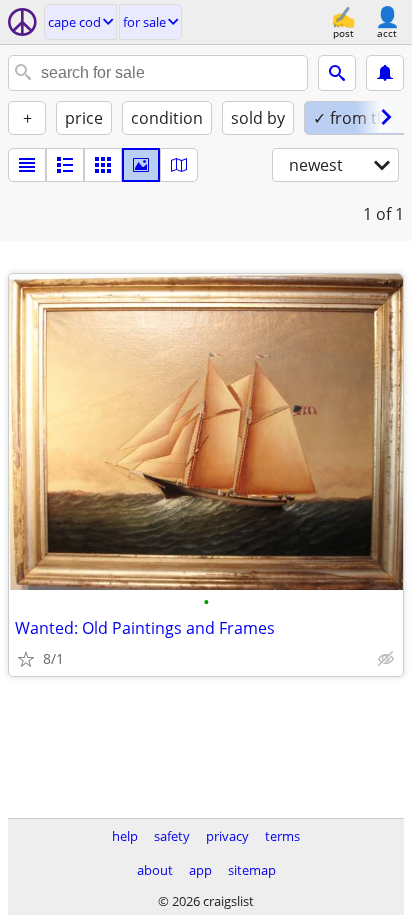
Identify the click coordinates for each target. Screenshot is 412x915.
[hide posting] (386, 659)
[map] (179, 165)
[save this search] (385, 73)
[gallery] (141, 165)
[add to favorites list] (26, 659)
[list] (27, 165)
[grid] (103, 165)
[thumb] (65, 165)
